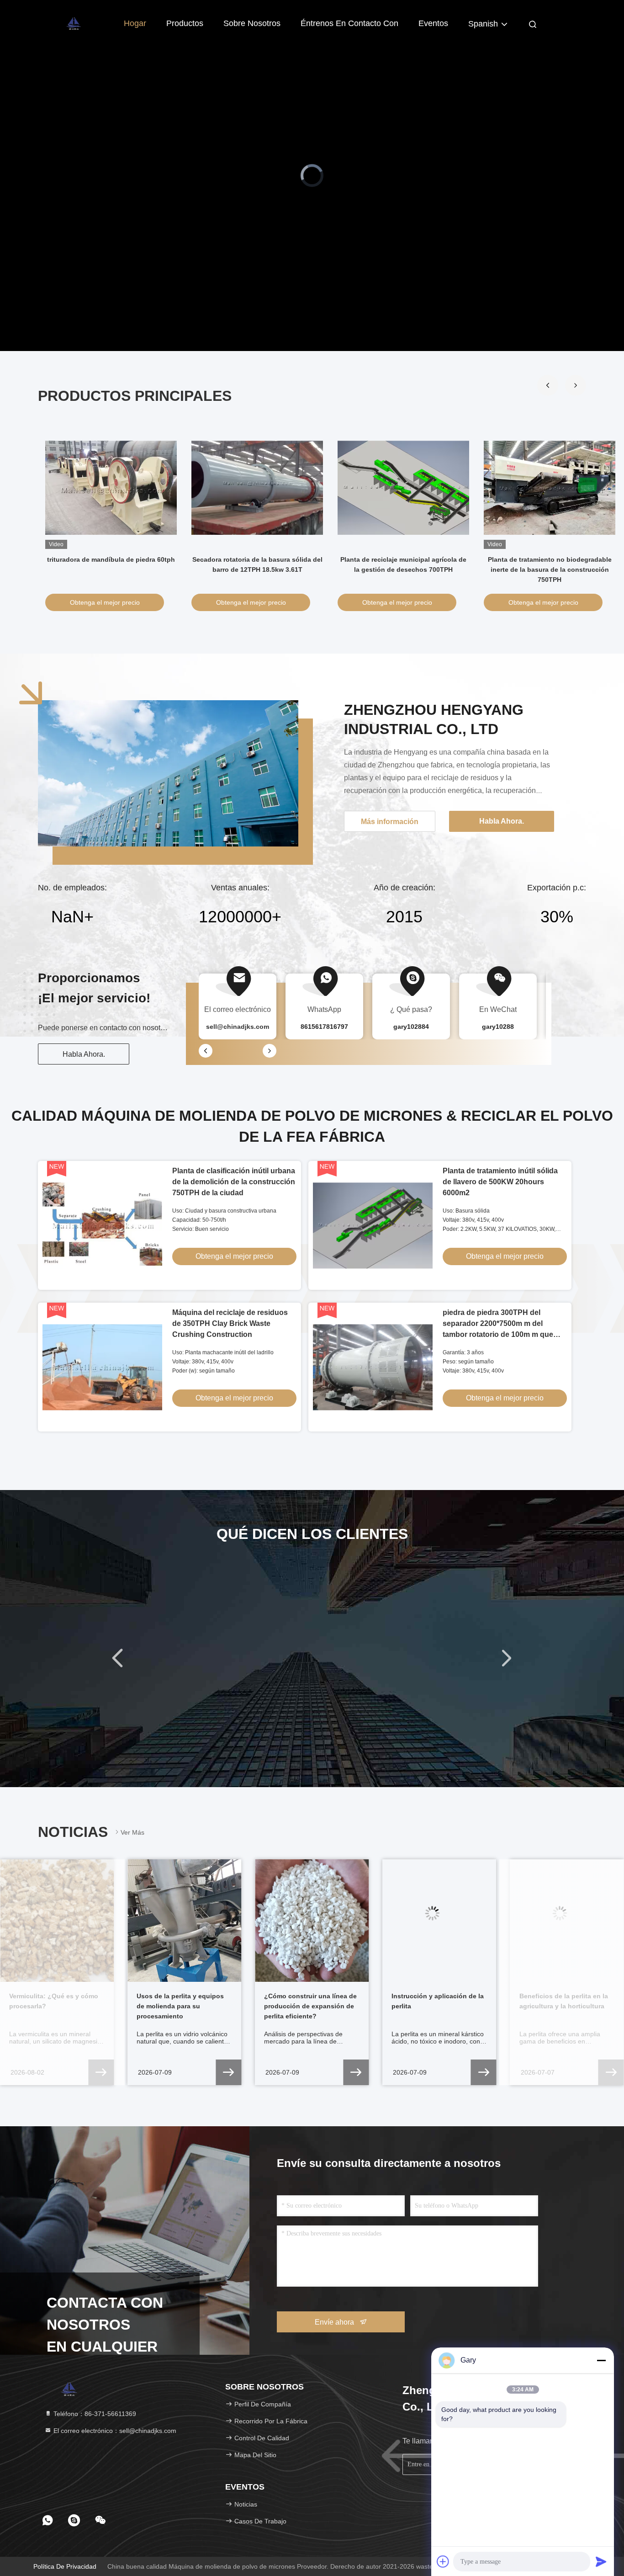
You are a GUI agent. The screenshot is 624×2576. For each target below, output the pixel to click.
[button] (548, 385)
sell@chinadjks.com (238, 1027)
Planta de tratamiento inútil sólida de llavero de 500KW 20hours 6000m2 (500, 1182)
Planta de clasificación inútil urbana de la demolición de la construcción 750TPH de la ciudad (111, 569)
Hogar (135, 23)
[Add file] (443, 2561)
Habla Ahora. (84, 1054)
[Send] (601, 2561)
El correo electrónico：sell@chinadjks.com (114, 2431)
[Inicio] (74, 23)
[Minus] (601, 2360)
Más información (390, 822)
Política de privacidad (65, 2566)
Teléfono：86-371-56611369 (94, 2414)
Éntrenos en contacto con (349, 23)
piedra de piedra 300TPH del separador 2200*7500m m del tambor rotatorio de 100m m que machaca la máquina (550, 569)
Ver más (132, 1832)
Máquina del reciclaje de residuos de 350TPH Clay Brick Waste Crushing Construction (404, 569)
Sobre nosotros (252, 23)
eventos (433, 23)
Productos (185, 23)
